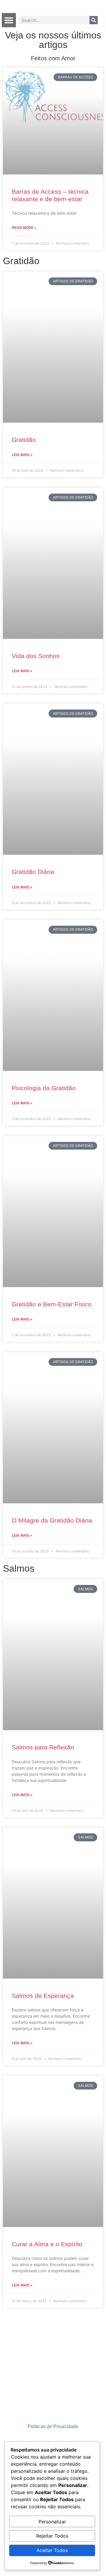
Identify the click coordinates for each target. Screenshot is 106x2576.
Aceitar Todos (52, 2550)
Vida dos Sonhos (36, 656)
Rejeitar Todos (52, 2536)
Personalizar (52, 2522)
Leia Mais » (22, 455)
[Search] (94, 20)
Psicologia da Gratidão (44, 1088)
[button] (9, 20)
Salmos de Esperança (43, 1996)
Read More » (24, 228)
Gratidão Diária (33, 872)
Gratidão (24, 440)
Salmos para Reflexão (43, 1747)
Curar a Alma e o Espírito (47, 2244)
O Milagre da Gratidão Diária (52, 1520)
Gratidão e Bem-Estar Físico (52, 1304)
